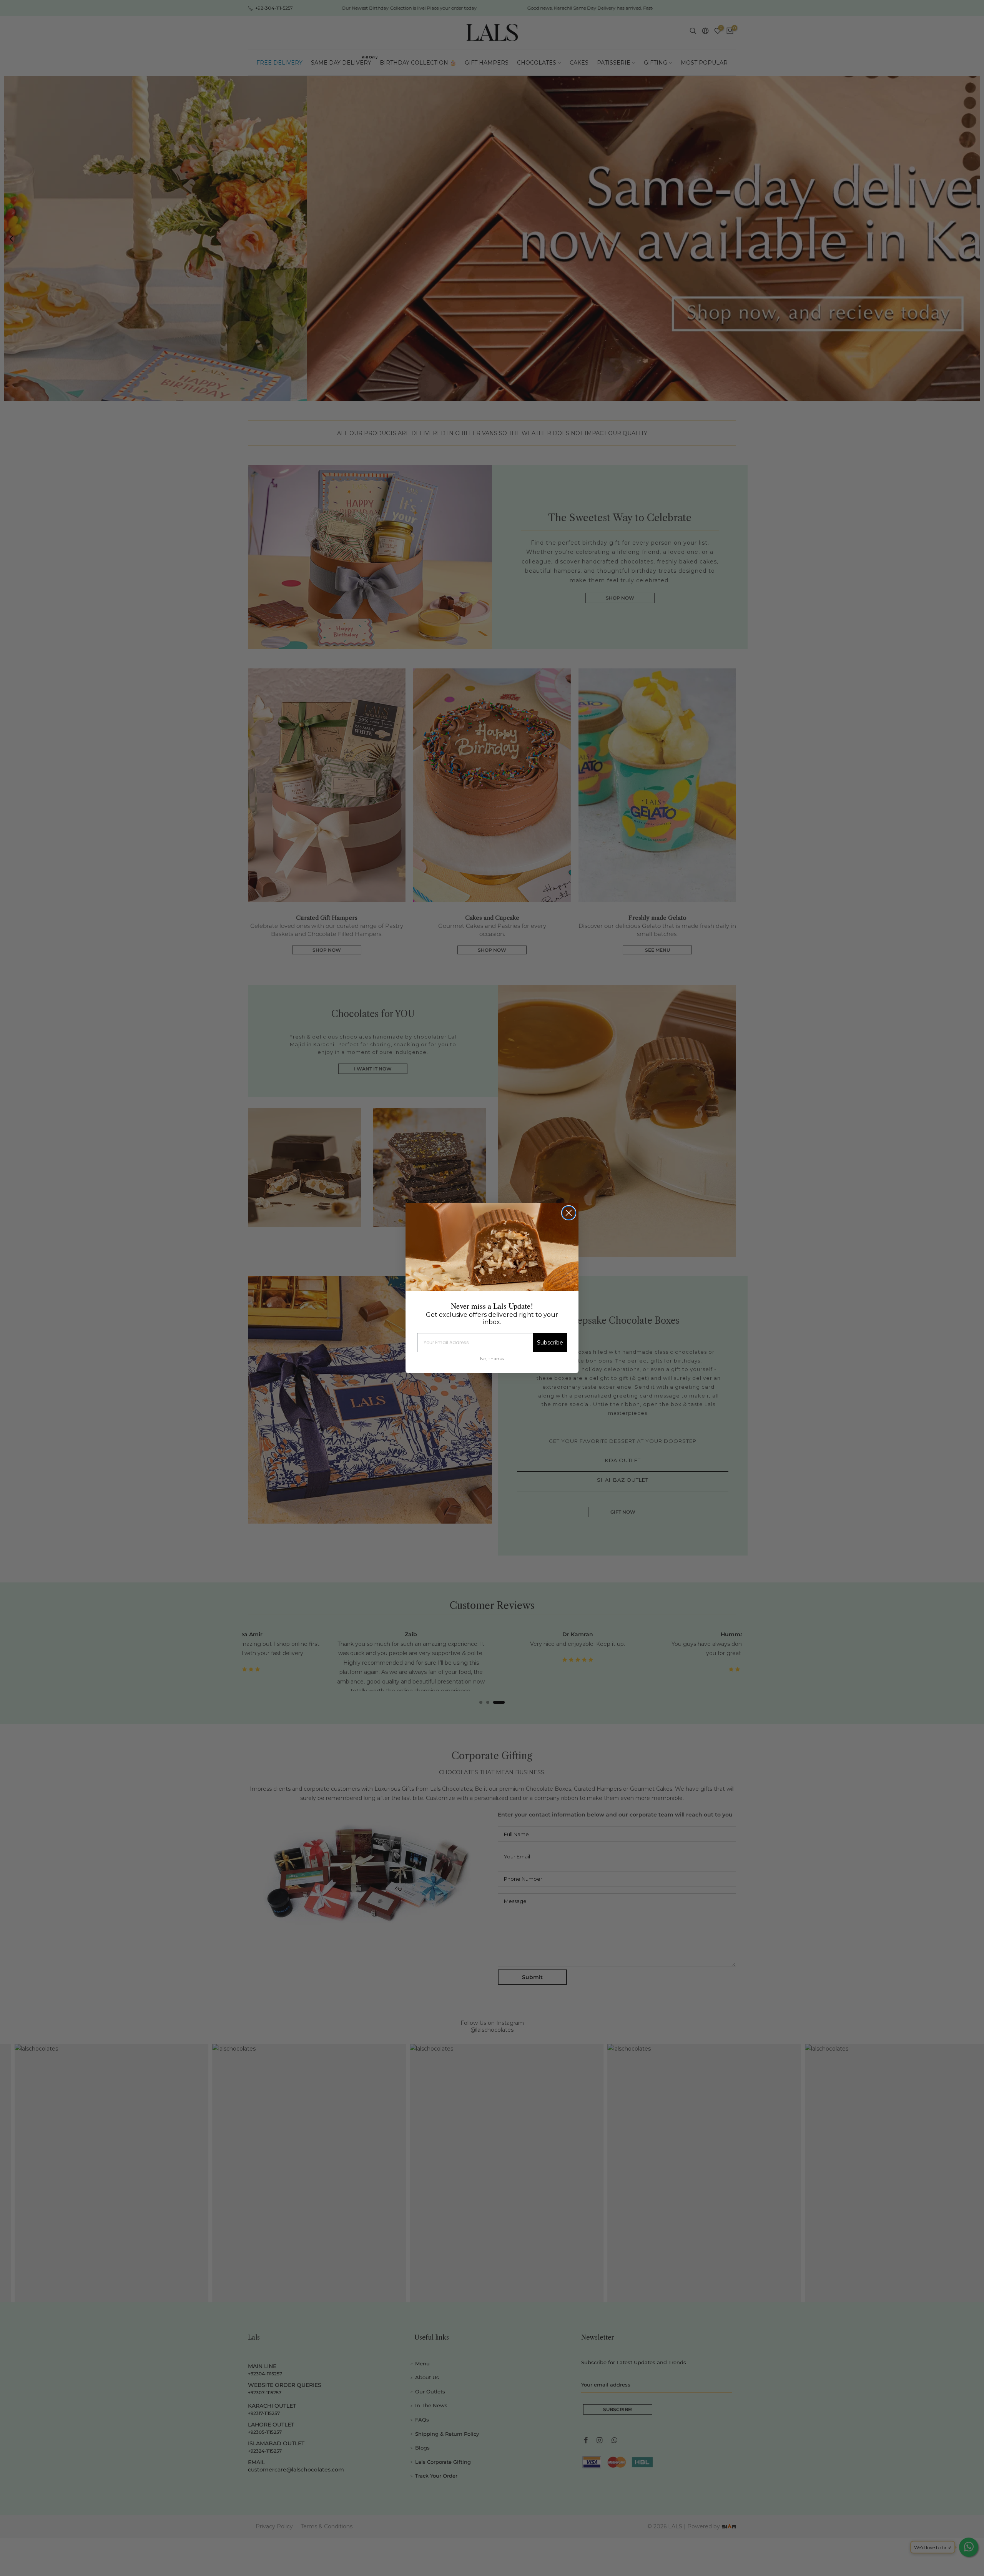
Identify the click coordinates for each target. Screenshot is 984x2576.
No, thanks (492, 1359)
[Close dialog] (569, 1213)
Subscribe (550, 1343)
